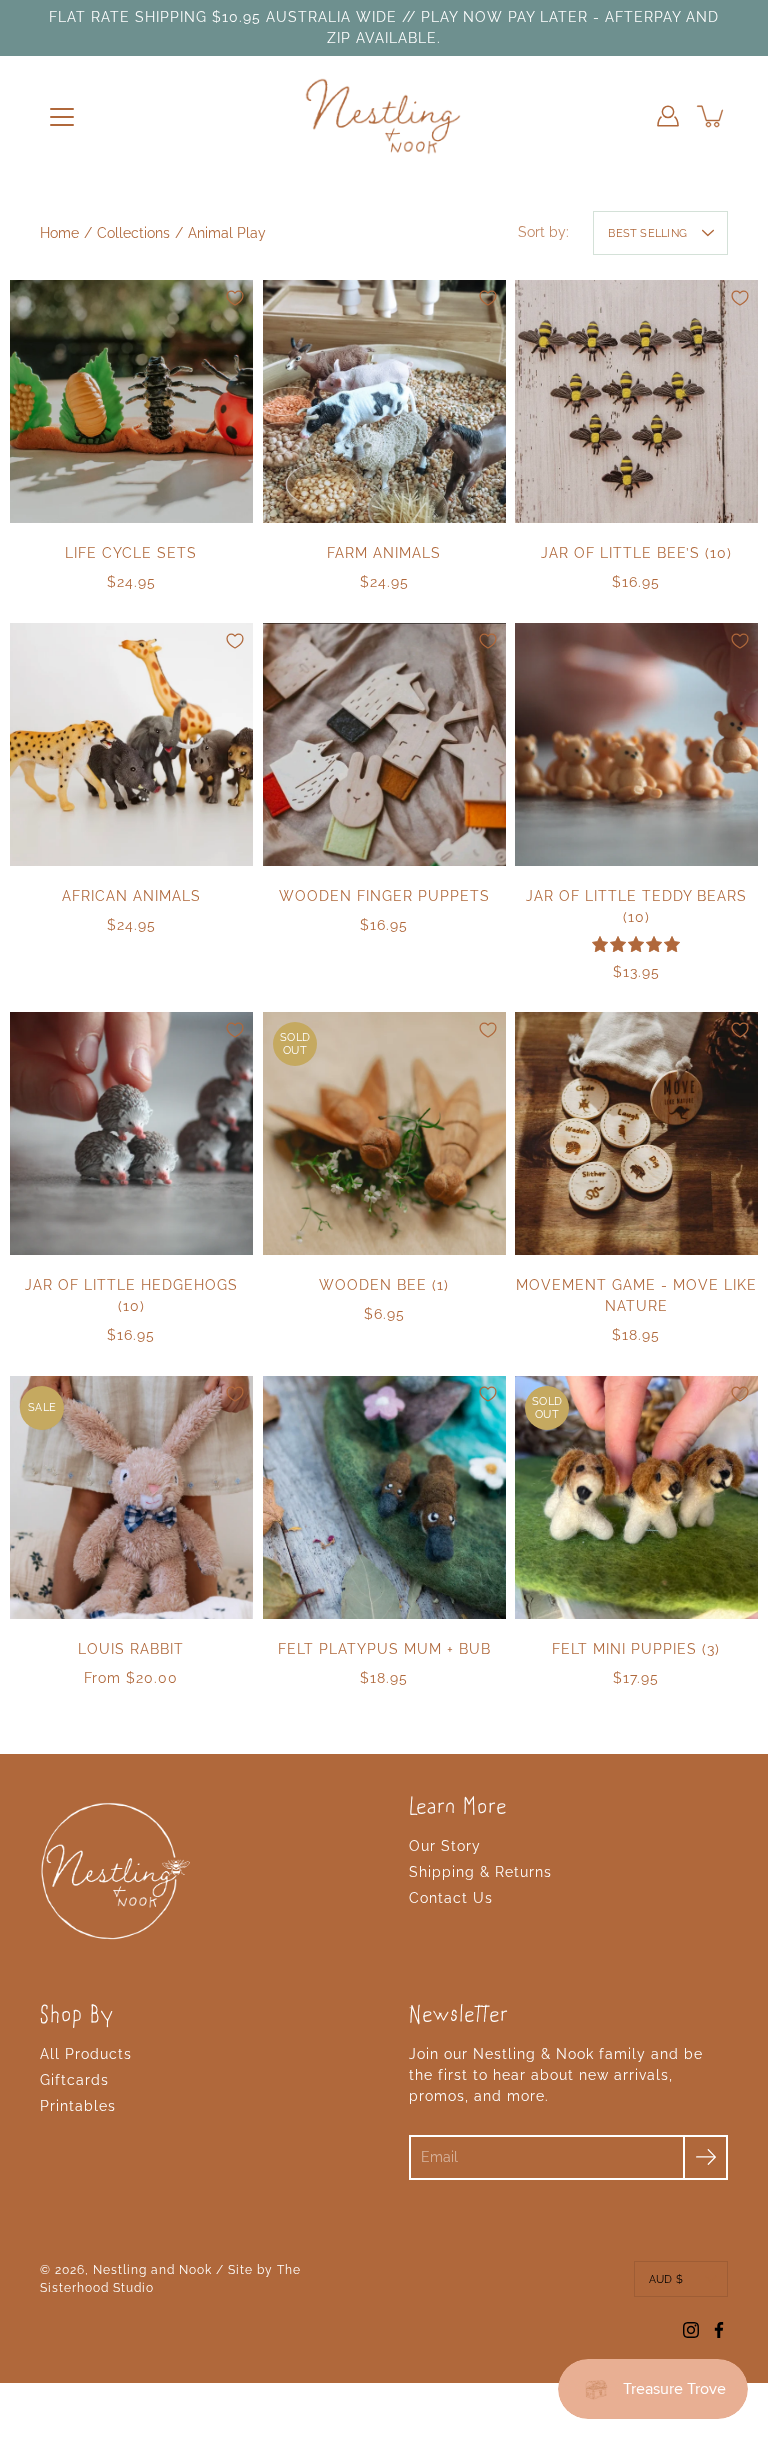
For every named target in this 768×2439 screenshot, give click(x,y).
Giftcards (74, 2080)
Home (59, 233)
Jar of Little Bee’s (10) (636, 553)
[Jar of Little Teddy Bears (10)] (636, 744)
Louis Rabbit (131, 1649)
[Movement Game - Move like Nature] (636, 1133)
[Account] (668, 116)
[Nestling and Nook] (384, 116)
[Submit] (705, 2157)
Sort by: (543, 232)
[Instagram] (691, 2330)
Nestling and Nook (152, 2270)
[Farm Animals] (384, 401)
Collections (133, 233)
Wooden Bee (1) (384, 1285)
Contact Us (451, 1898)
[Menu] (62, 117)
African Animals (131, 895)
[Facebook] (719, 2330)
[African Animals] (131, 744)
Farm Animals (384, 553)
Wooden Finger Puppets (383, 895)
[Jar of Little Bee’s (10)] (636, 401)
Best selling (647, 233)
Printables (78, 2106)
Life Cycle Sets (131, 553)
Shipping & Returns (480, 1872)
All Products (86, 2054)
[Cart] (712, 116)
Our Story (445, 1846)
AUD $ (666, 2279)
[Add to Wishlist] (235, 298)
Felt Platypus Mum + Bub (383, 1649)
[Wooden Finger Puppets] (384, 744)
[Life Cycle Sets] (131, 401)
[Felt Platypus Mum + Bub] (384, 1497)
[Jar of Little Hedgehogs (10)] (131, 1133)
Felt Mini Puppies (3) (637, 1649)
